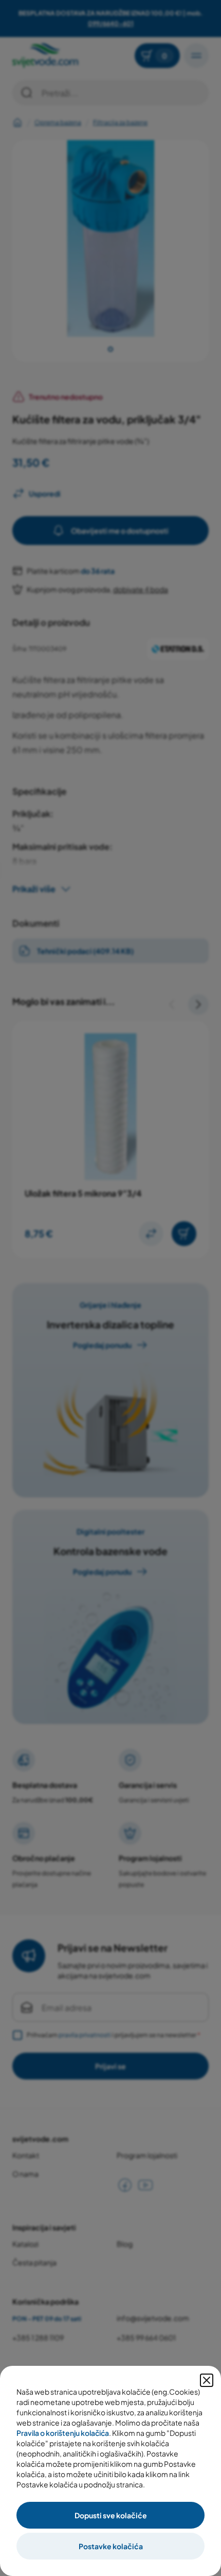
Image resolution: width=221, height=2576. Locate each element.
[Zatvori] (207, 2380)
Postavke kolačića (111, 2546)
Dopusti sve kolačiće (111, 2515)
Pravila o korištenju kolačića (63, 2433)
